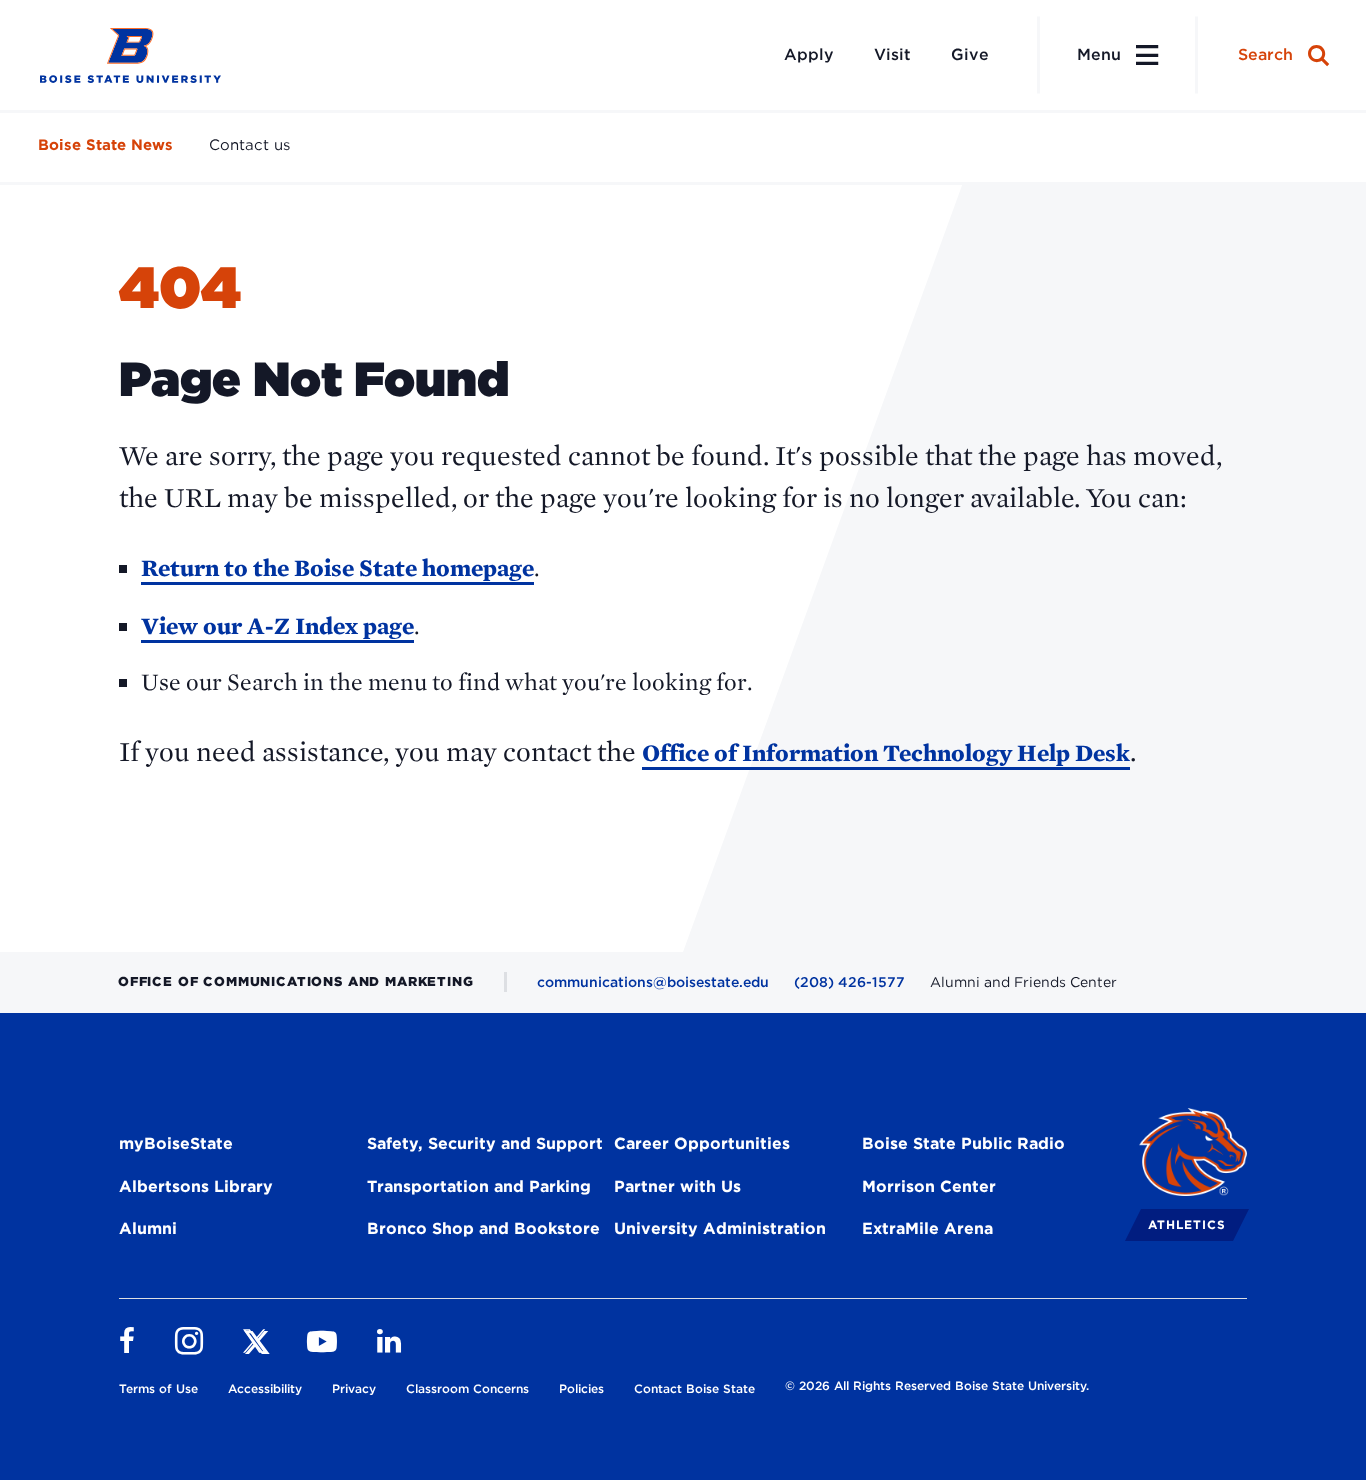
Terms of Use (158, 1388)
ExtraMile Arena (927, 1228)
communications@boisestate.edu (653, 982)
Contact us (249, 145)
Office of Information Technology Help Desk (886, 752)
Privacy (354, 1388)
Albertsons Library (196, 1186)
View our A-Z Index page (277, 625)
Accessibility (265, 1388)
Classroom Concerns (467, 1388)
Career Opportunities (702, 1143)
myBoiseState (176, 1143)
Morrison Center (929, 1186)
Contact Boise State (694, 1388)
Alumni (148, 1228)
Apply (809, 54)
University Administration (720, 1228)
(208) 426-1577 (849, 982)
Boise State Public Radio (963, 1143)
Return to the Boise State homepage (337, 567)
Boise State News (105, 145)
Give (970, 54)
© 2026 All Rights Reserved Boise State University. (937, 1385)
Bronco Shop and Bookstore (483, 1228)
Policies (581, 1388)
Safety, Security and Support (485, 1143)
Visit (892, 54)
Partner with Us (677, 1186)
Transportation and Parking (479, 1186)
